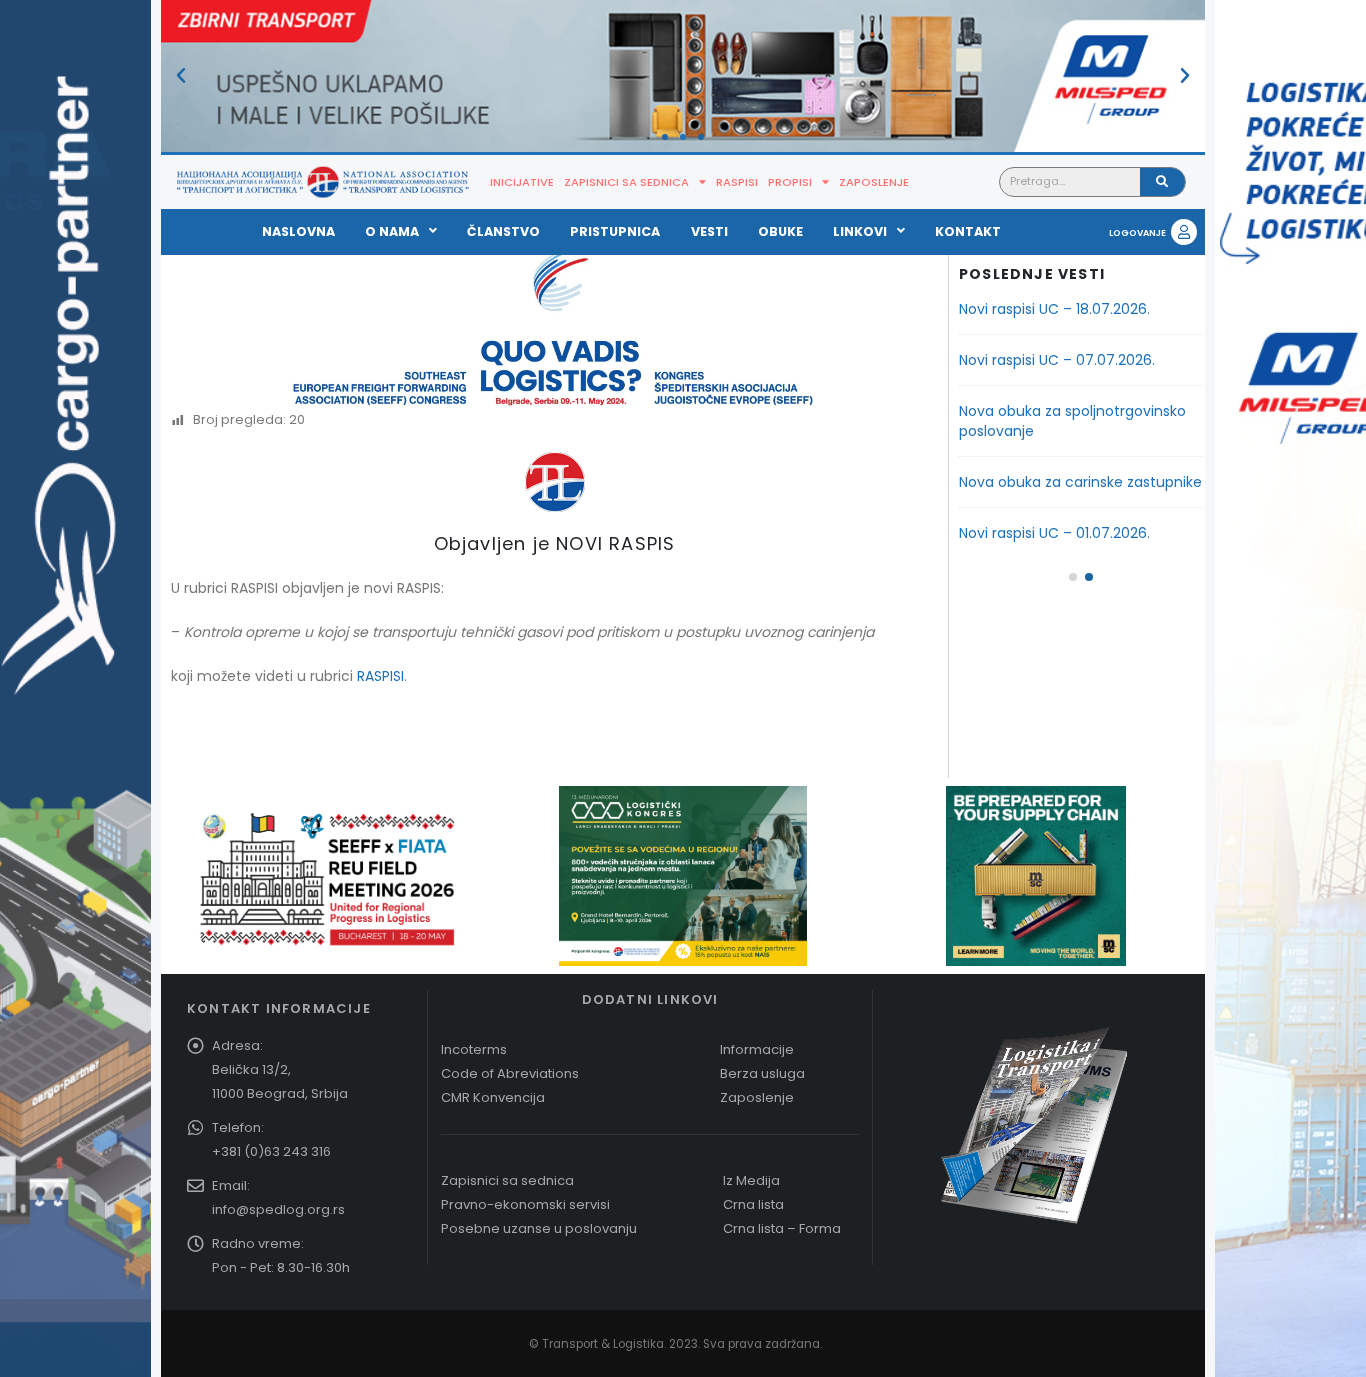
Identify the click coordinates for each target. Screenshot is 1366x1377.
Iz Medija (751, 1180)
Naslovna (298, 231)
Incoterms (474, 1049)
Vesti (709, 231)
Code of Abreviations (510, 1073)
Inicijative (522, 182)
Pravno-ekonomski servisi (525, 1204)
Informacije (757, 1049)
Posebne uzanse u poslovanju (539, 1228)
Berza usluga (762, 1073)
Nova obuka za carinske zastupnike (1080, 482)
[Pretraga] (1162, 182)
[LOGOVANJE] (1184, 232)
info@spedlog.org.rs (278, 1209)
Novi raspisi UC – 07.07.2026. (1057, 360)
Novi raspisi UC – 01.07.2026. (1054, 533)
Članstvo (503, 231)
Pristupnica (615, 231)
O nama (392, 231)
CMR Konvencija (493, 1097)
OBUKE (780, 231)
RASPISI (380, 676)
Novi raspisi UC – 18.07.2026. (1054, 309)
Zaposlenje (874, 182)
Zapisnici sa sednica (626, 182)
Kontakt (968, 231)
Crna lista (753, 1204)
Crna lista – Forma (782, 1228)
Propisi (790, 182)
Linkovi (860, 231)
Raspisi (737, 182)
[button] (181, 76)
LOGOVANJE (1137, 233)
